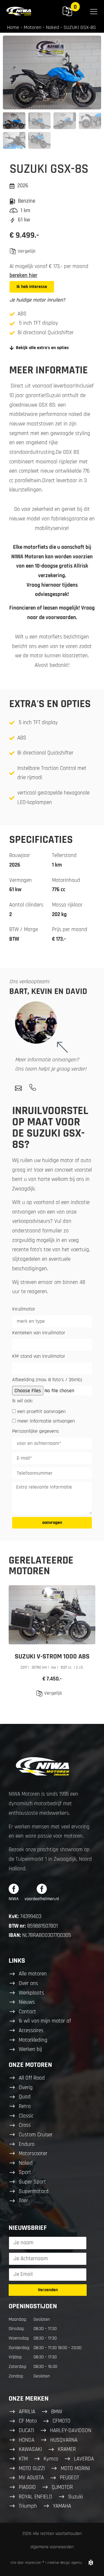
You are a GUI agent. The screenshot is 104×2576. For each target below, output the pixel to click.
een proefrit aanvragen (41, 1411)
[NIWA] (14, 1889)
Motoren (32, 27)
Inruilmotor (24, 1309)
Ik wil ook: (22, 1401)
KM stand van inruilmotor (39, 1357)
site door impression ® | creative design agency (46, 2563)
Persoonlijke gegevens (36, 1432)
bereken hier (23, 275)
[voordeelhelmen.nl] (42, 1889)
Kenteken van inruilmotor (39, 1333)
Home (13, 27)
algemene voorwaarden (52, 2547)
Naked (52, 27)
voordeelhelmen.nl (42, 1899)
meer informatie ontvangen (46, 1421)
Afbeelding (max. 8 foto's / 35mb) (47, 1380)
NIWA (14, 1899)
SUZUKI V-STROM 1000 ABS (52, 1656)
